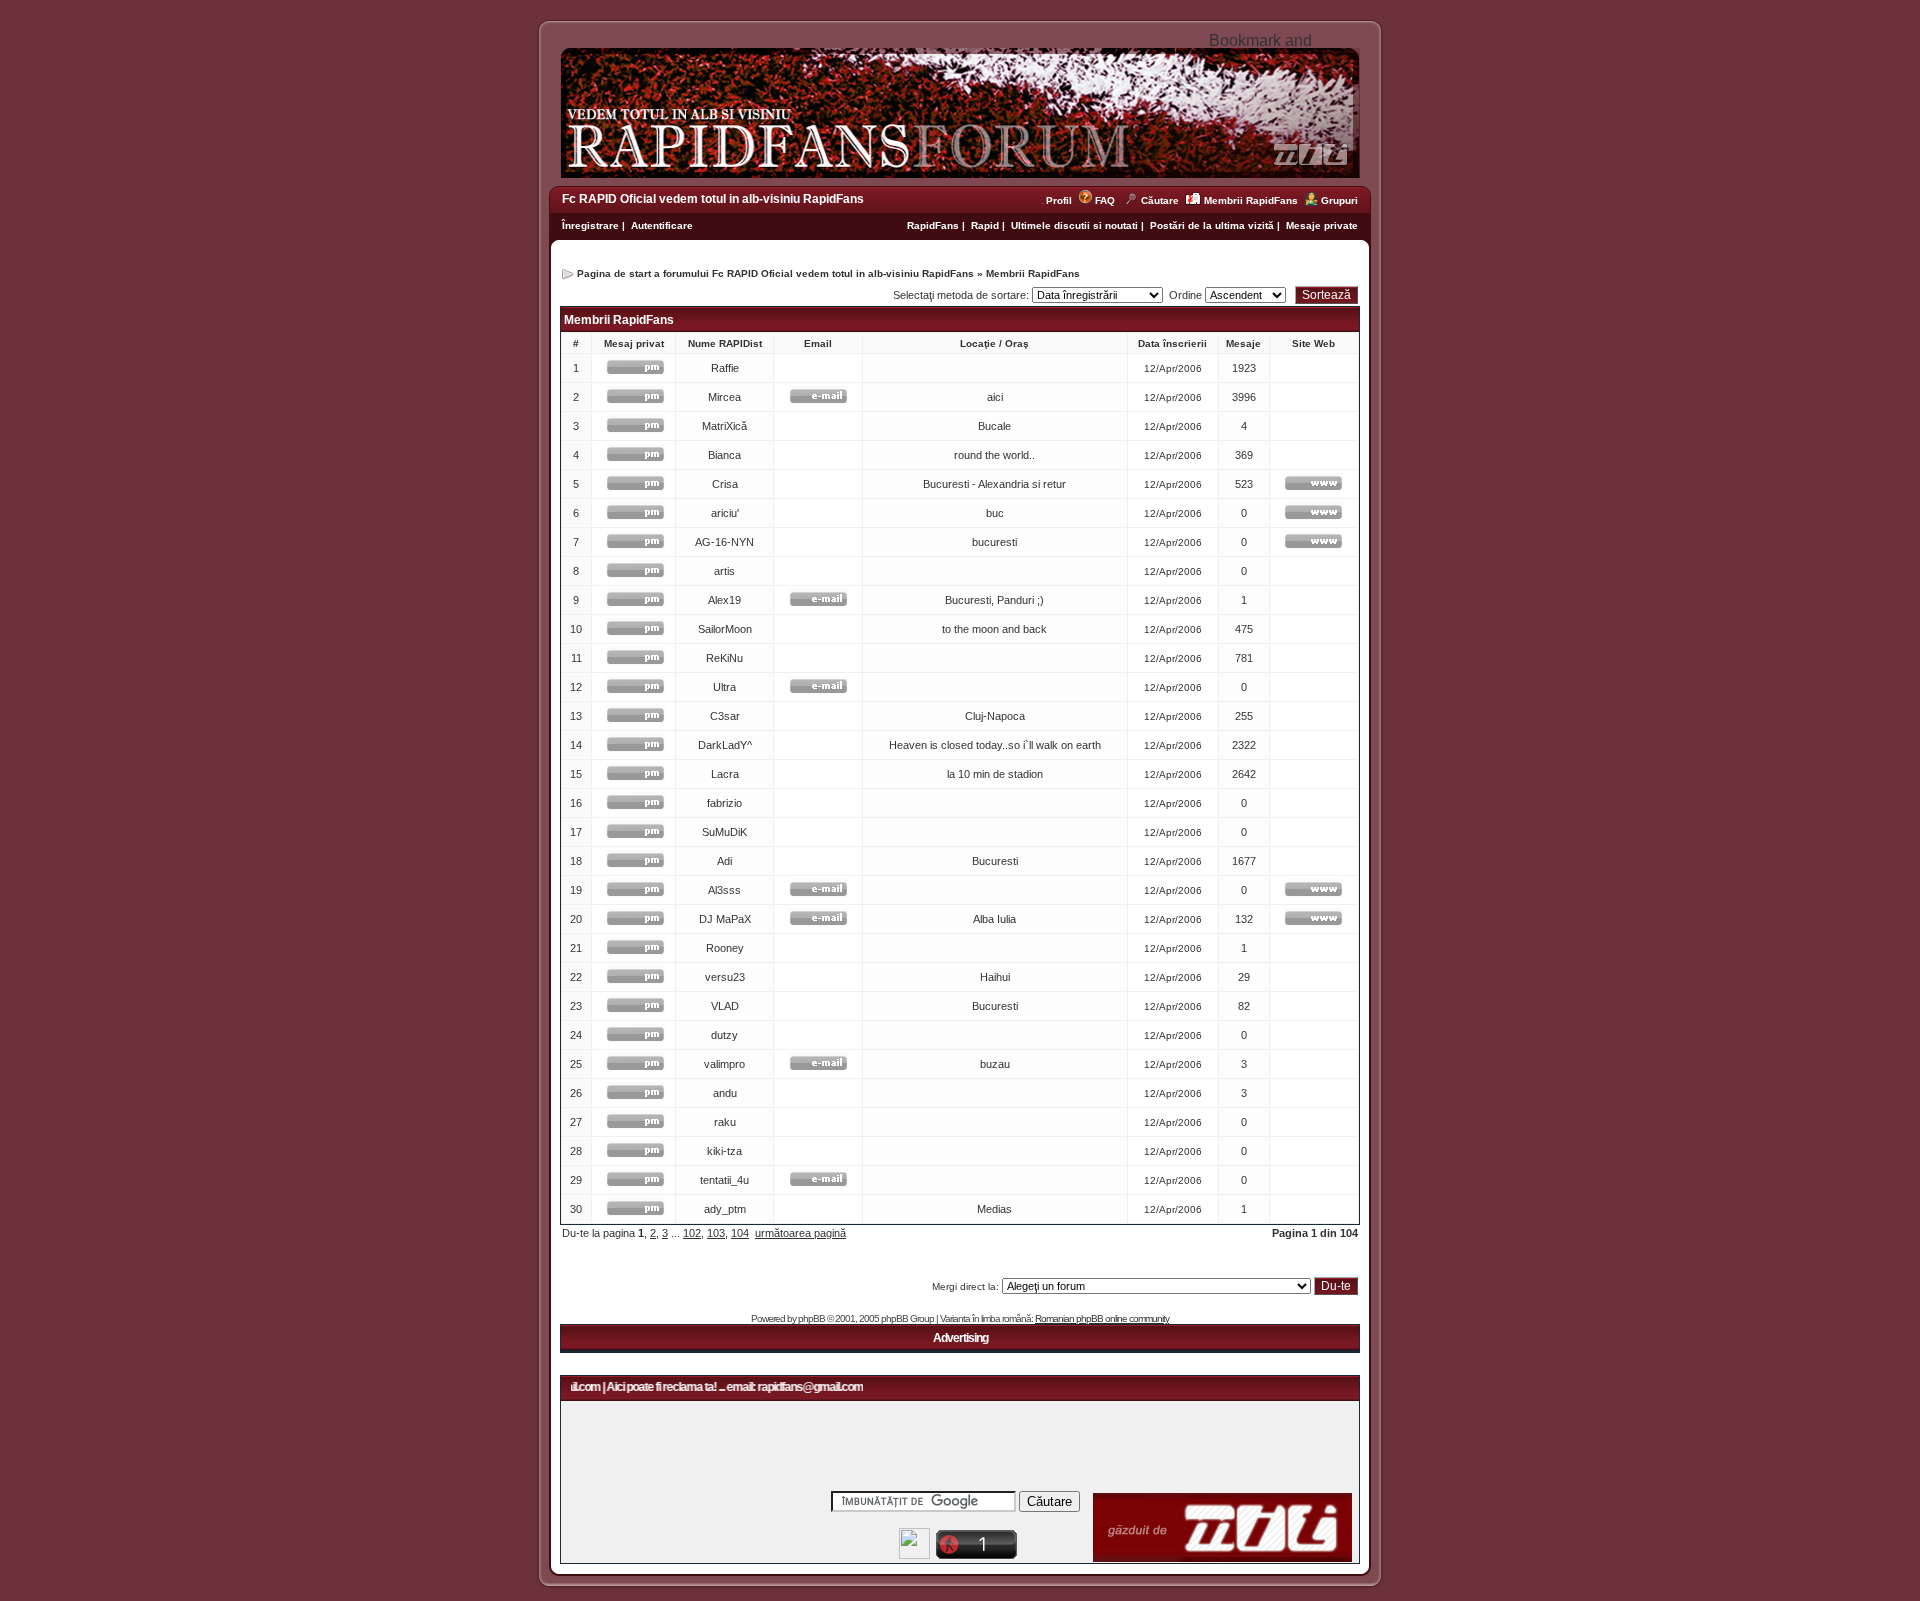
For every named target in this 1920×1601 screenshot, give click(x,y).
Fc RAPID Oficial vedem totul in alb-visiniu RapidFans (713, 199)
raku (725, 1122)
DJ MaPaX (725, 919)
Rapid (986, 225)
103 (716, 1233)
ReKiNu (724, 658)
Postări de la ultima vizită (1212, 225)
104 (740, 1233)
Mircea (724, 397)
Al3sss (724, 890)
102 (692, 1233)
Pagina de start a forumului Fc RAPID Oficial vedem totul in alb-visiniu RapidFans (775, 273)
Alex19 (724, 600)
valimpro (724, 1064)
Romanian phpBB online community (1102, 1318)
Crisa (725, 484)
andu (725, 1093)
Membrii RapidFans (1251, 200)
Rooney (725, 948)
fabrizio (724, 803)
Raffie (725, 368)
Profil (1062, 200)
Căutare (1160, 200)
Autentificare (662, 225)
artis (724, 571)
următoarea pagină (800, 1233)
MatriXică (724, 426)
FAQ (1105, 200)
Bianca (724, 455)
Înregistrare (590, 225)
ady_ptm (725, 1209)
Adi (724, 861)
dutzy (724, 1035)
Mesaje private (1322, 225)
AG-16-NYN (724, 542)
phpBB (811, 1318)
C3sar (725, 716)
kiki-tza (724, 1151)
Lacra (725, 774)
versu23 (725, 977)
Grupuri (1339, 200)
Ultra (724, 687)
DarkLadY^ (725, 745)
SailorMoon (725, 629)
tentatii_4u (724, 1180)
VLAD (725, 1006)
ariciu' (725, 513)
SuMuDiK (724, 832)
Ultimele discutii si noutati (1074, 225)
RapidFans (934, 225)
